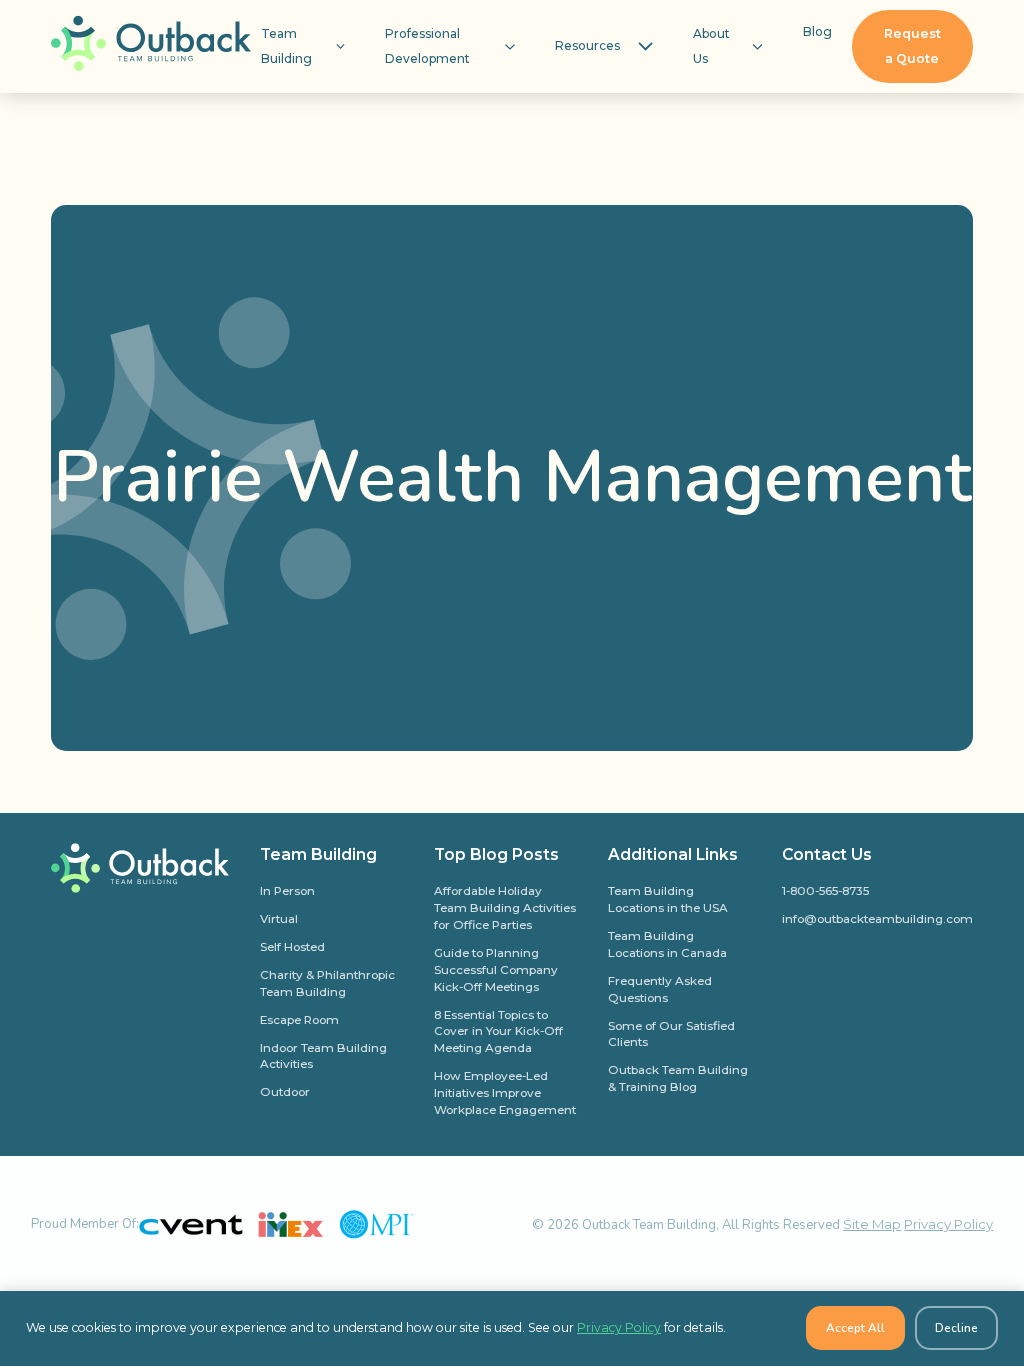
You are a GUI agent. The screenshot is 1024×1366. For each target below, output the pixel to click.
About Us (711, 46)
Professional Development (427, 46)
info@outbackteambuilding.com (877, 919)
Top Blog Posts (496, 854)
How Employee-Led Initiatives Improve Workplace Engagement (505, 1093)
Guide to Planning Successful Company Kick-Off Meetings (496, 970)
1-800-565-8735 (825, 891)
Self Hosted (292, 947)
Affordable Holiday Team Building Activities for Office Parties (505, 908)
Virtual (279, 919)
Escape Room (299, 1020)
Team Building (286, 46)
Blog (817, 31)
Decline (956, 1328)
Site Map (872, 1224)
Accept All (855, 1328)
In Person (287, 891)
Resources (587, 45)
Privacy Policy (948, 1224)
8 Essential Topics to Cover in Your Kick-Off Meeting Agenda (498, 1032)
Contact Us (827, 854)
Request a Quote (912, 46)
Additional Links (673, 854)
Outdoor (285, 1092)
